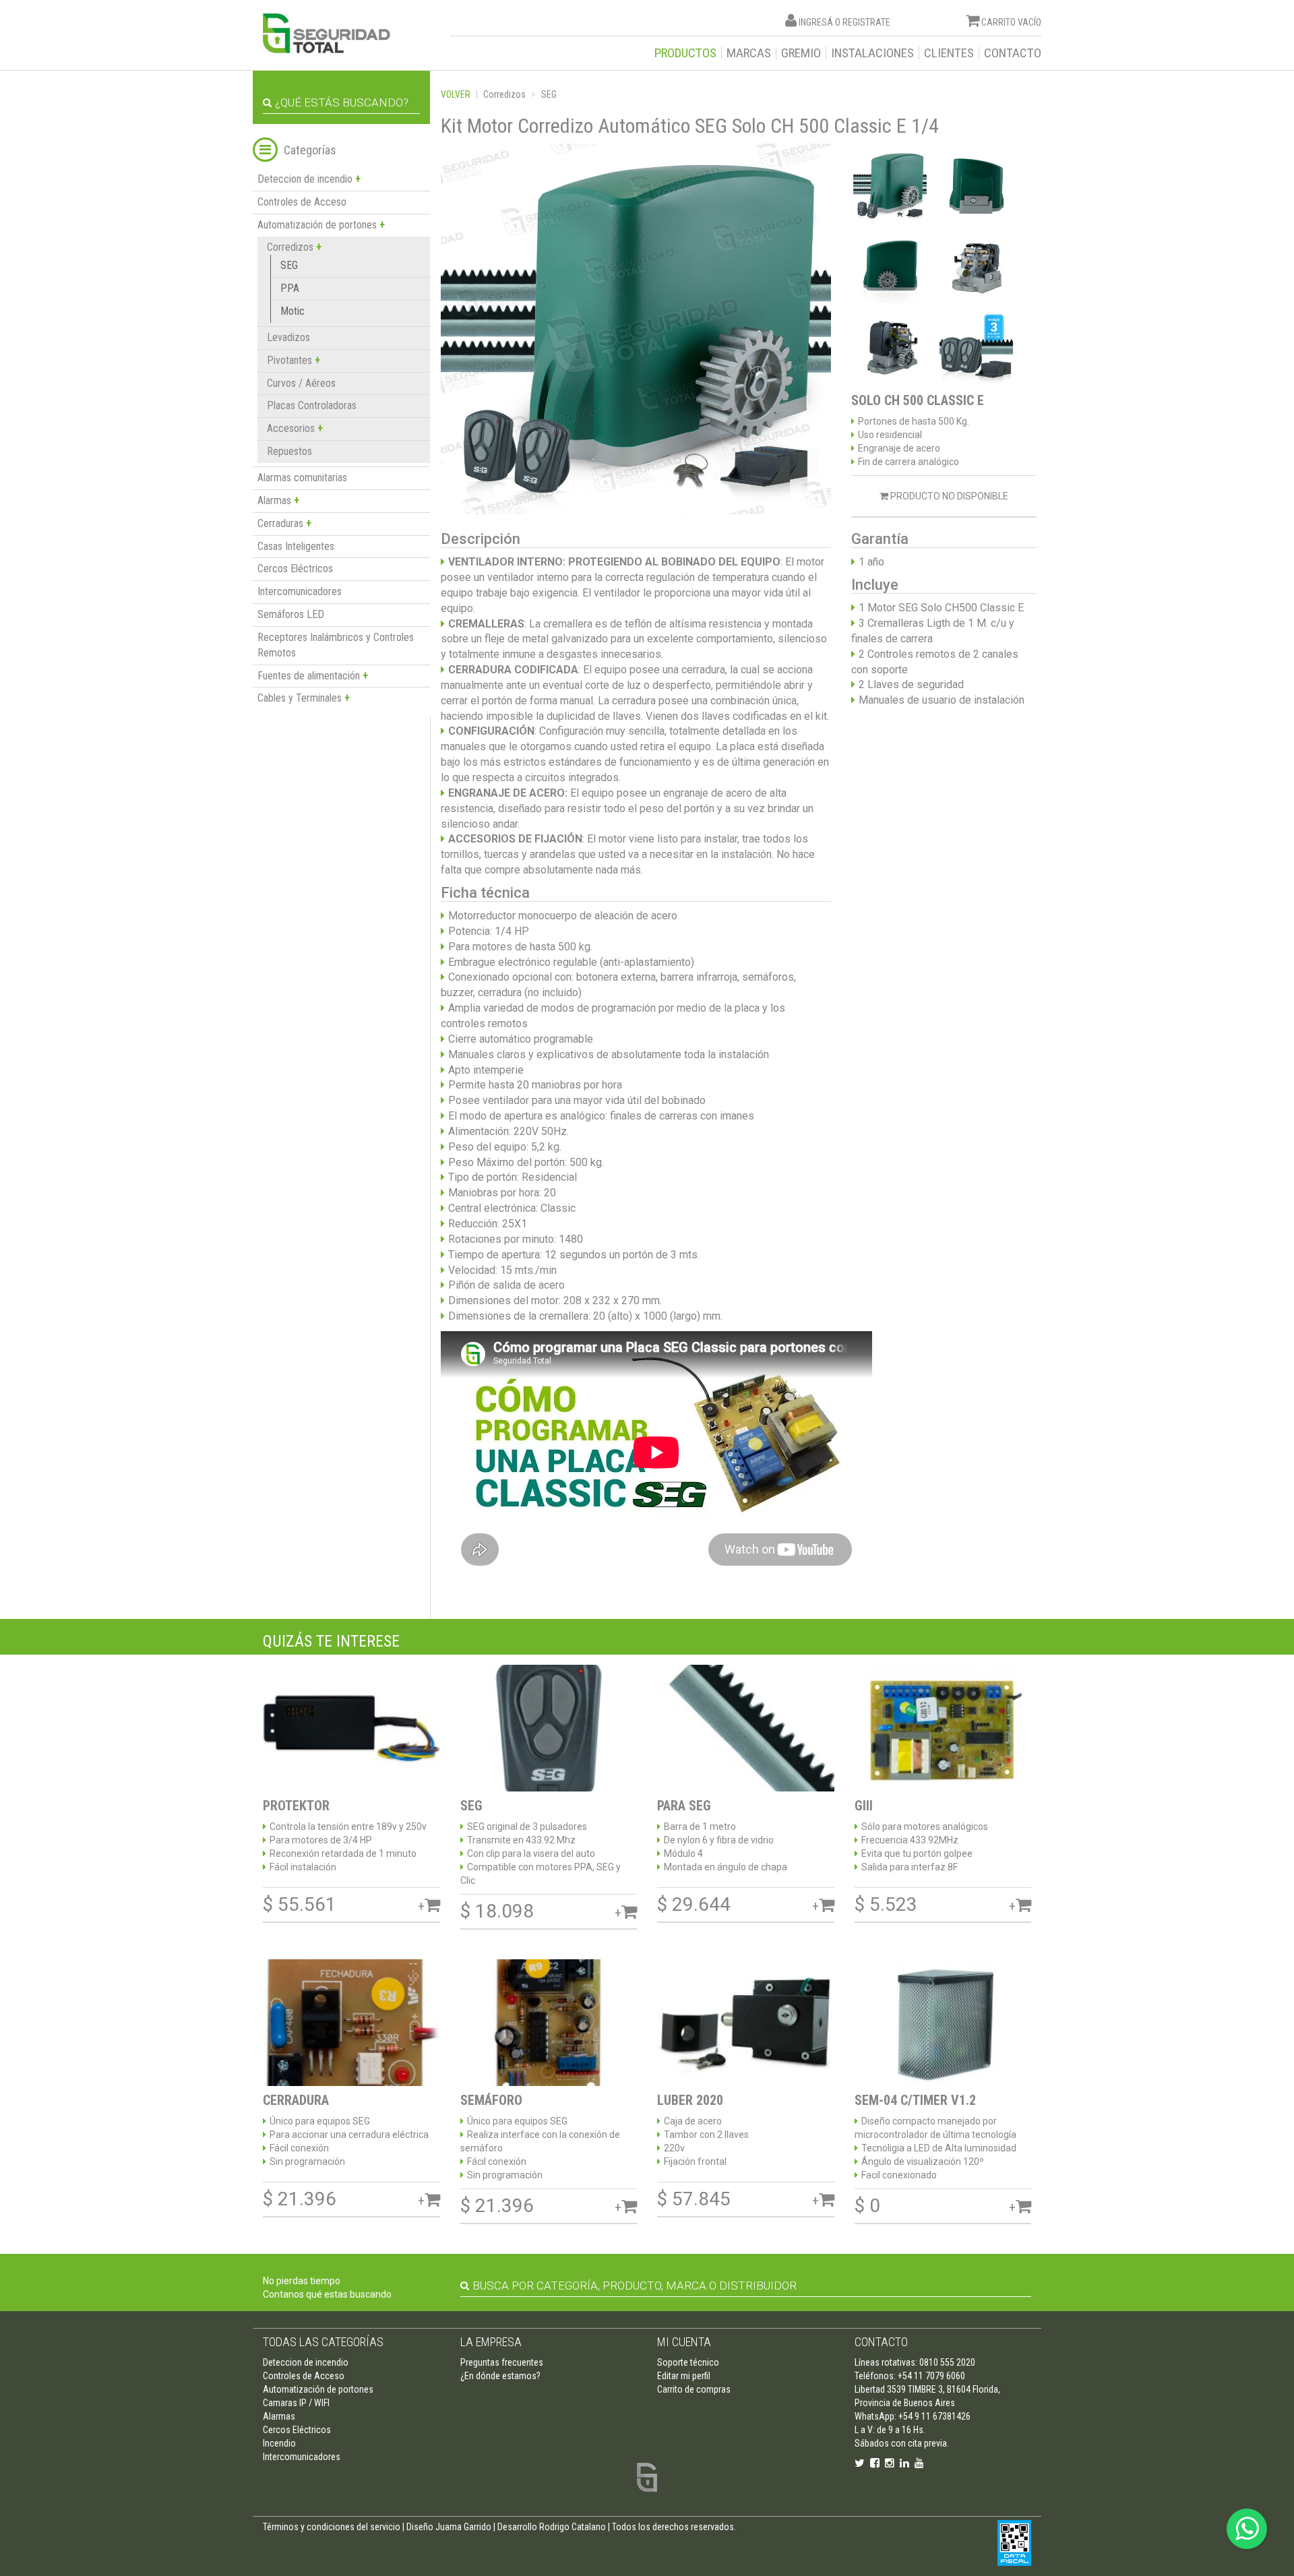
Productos (685, 53)
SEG (289, 265)
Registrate (866, 22)
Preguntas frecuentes (502, 2362)
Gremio (801, 53)
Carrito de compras (694, 2389)
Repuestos (289, 451)
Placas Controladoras (312, 405)
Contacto (1013, 53)
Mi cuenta (684, 2342)
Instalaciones (872, 53)
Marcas (749, 53)
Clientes (949, 53)
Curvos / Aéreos (301, 383)
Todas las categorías (323, 2342)
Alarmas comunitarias (302, 478)
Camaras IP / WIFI (296, 2403)
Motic (292, 311)
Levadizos (288, 337)
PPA (290, 288)
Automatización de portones (318, 2389)
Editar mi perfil (684, 2376)
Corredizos (504, 94)
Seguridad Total (327, 33)
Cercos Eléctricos (295, 569)
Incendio (279, 2443)
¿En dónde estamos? (500, 2376)
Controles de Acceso (302, 202)
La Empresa (491, 2342)
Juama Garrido (463, 2527)
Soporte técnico (688, 2362)
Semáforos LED (291, 614)
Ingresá (816, 22)
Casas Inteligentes (296, 546)
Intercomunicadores (300, 591)
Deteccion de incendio (306, 2362)
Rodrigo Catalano (573, 2527)
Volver (456, 94)
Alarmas (279, 2416)
